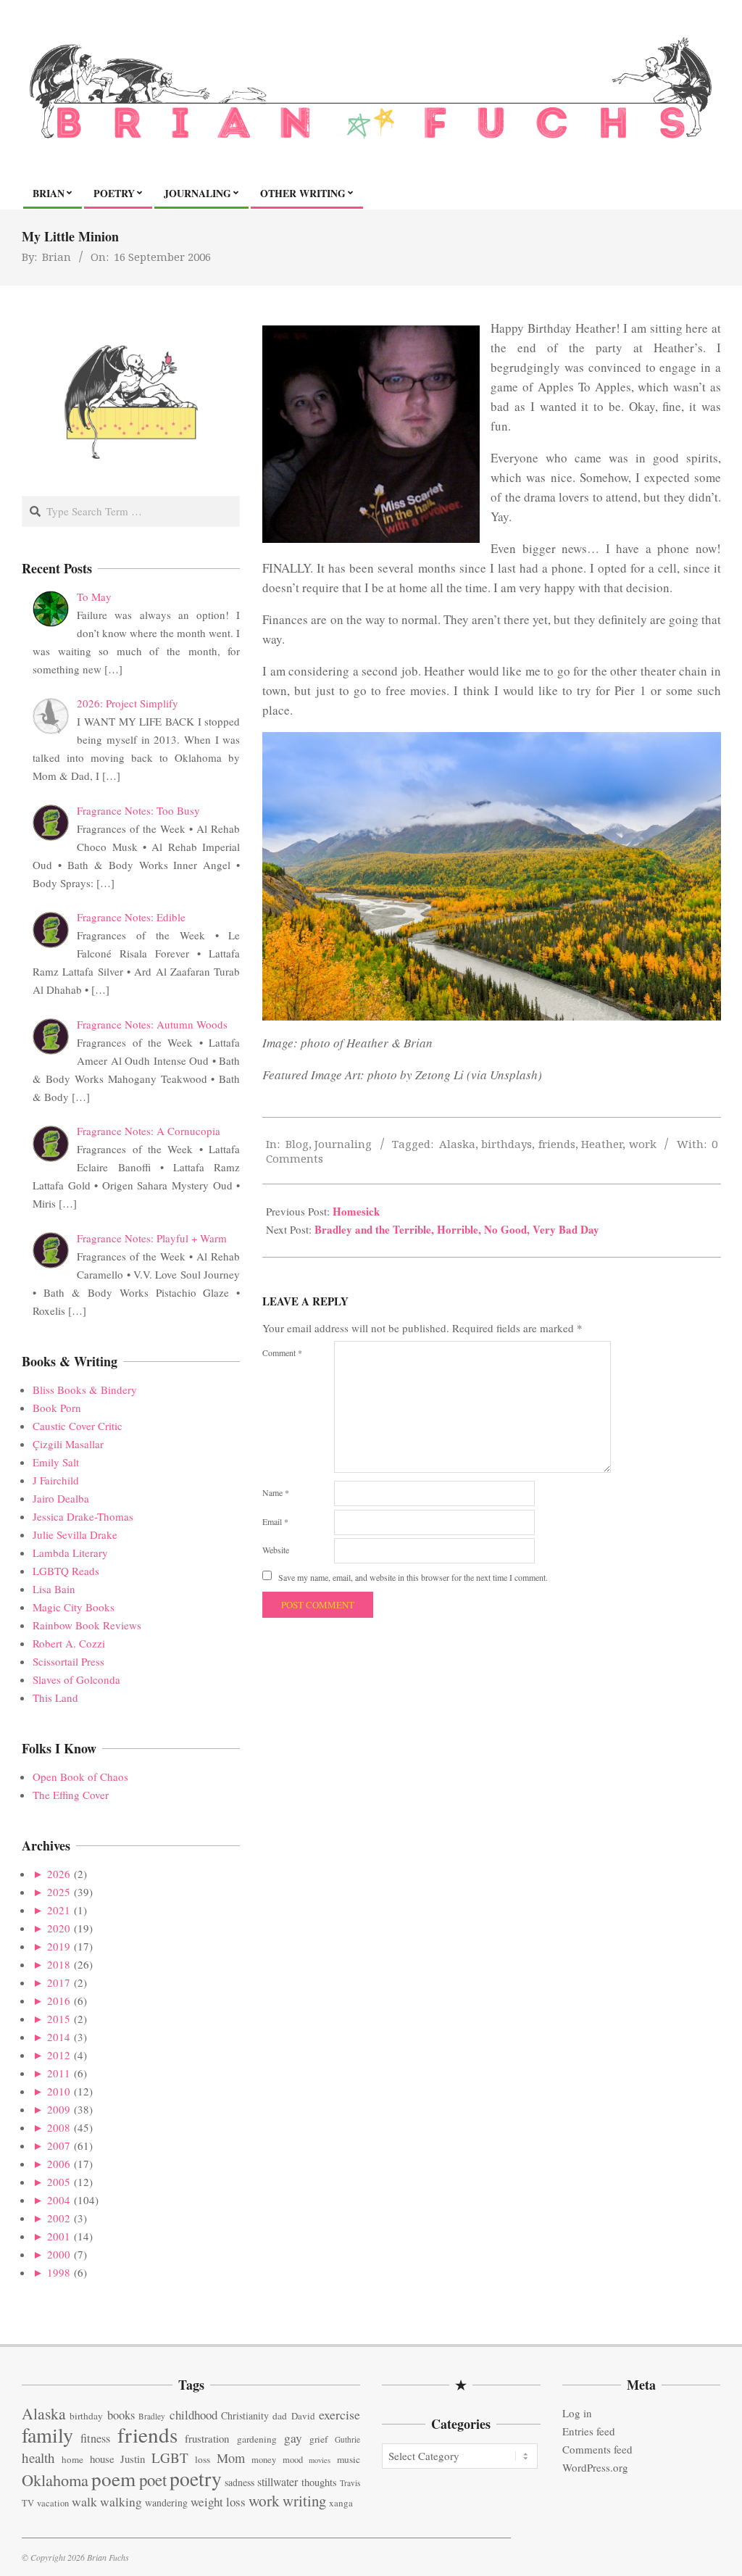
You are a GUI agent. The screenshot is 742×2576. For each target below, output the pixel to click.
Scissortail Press (68, 1661)
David (303, 2416)
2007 (59, 2145)
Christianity (245, 2415)
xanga (341, 2503)
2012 (59, 2055)
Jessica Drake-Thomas (83, 1516)
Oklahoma (55, 2480)
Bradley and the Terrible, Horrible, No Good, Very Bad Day (457, 1229)
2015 (59, 2019)
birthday (86, 2416)
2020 (59, 1928)
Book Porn (57, 1408)
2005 (59, 2182)
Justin (133, 2459)
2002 (59, 2218)
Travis (350, 2483)
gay (293, 2438)
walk (84, 2501)
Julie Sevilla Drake (75, 1534)
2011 (59, 2073)
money (264, 2460)
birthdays (507, 1144)
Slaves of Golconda (76, 1679)
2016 (59, 2000)
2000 (59, 2254)
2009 (59, 2109)
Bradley (152, 2416)
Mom (231, 2458)
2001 (59, 2236)
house (102, 2459)
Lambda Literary (70, 1553)
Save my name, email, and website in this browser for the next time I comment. (413, 1577)
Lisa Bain (54, 1589)
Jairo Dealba (61, 1498)
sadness (239, 2482)
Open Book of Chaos (80, 1777)
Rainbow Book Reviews (87, 1625)
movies (320, 2460)
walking (121, 2502)
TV (28, 2503)
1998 (59, 2272)
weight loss (218, 2502)
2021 (59, 1910)
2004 (59, 2200)
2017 (59, 1982)
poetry (196, 2479)
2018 (59, 1964)
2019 (59, 1946)
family (47, 2435)
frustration (207, 2438)
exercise (339, 2414)
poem (113, 2479)
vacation (53, 2503)
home (72, 2459)
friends (557, 1144)
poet (153, 2480)
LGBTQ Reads (66, 1571)
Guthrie (347, 2439)
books (121, 2415)
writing (304, 2501)
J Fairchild (56, 1480)
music (349, 2459)
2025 (59, 1892)
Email (275, 1521)
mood (293, 2460)
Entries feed (589, 2431)
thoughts (319, 2482)
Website (276, 1550)
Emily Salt (56, 1462)
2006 (59, 2164)
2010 (59, 2091)
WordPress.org (595, 2467)
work (643, 1144)
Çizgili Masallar (68, 1444)
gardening (257, 2439)
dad (280, 2416)
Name (276, 1492)
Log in (577, 2413)
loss (203, 2459)
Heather (602, 1144)
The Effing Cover (71, 1795)
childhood (193, 2415)
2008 (59, 2127)
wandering (166, 2502)
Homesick (356, 1211)
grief (318, 2439)
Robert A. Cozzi (69, 1643)
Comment (282, 1353)
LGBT (170, 2457)
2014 (59, 2037)
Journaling (343, 1144)
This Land (55, 1698)
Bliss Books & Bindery (85, 1389)
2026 (59, 1874)
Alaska (457, 1144)
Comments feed (597, 2449)
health (38, 2457)
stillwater (278, 2481)
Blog (297, 1144)
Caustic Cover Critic (78, 1426)
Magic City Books (74, 1607)
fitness (95, 2438)
